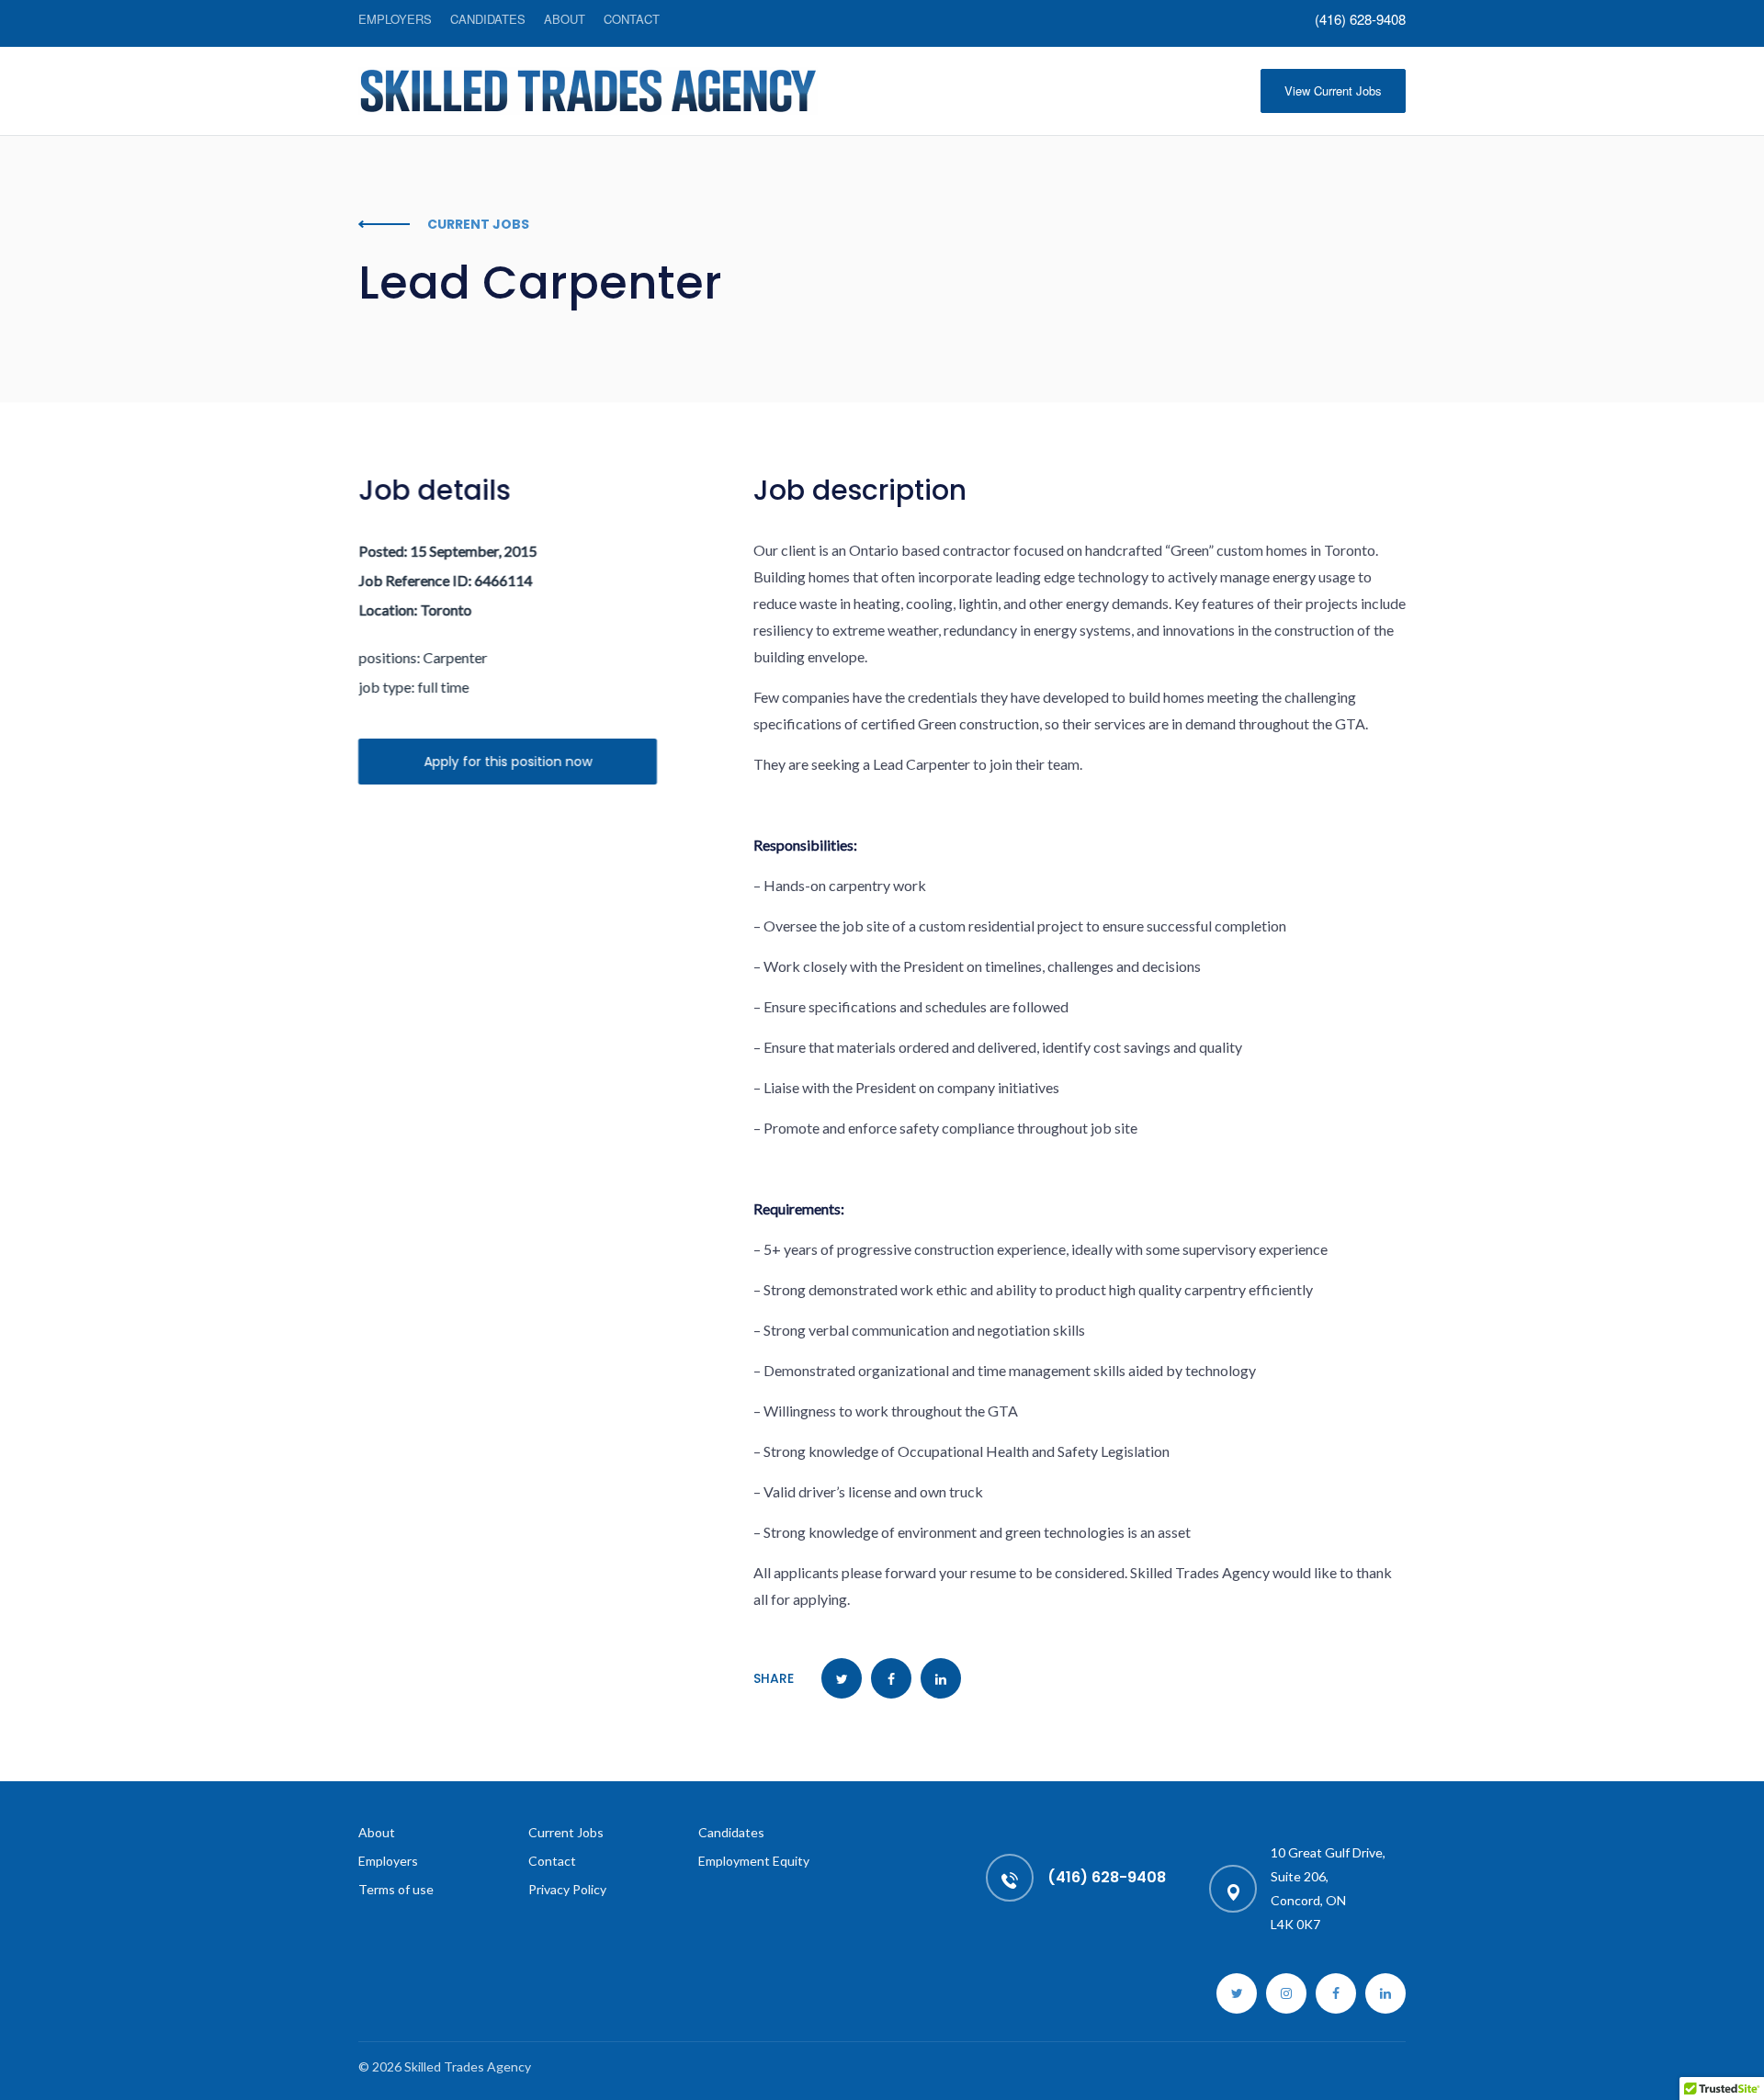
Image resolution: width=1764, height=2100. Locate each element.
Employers (395, 19)
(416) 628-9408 (1360, 19)
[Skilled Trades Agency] (588, 91)
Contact (632, 19)
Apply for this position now (508, 762)
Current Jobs (566, 1832)
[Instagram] (1286, 1993)
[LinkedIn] (1385, 1993)
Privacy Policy (567, 1889)
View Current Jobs (1333, 90)
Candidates (488, 19)
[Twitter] (1237, 1993)
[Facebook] (1336, 1993)
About (565, 19)
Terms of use (396, 1889)
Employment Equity (754, 1861)
